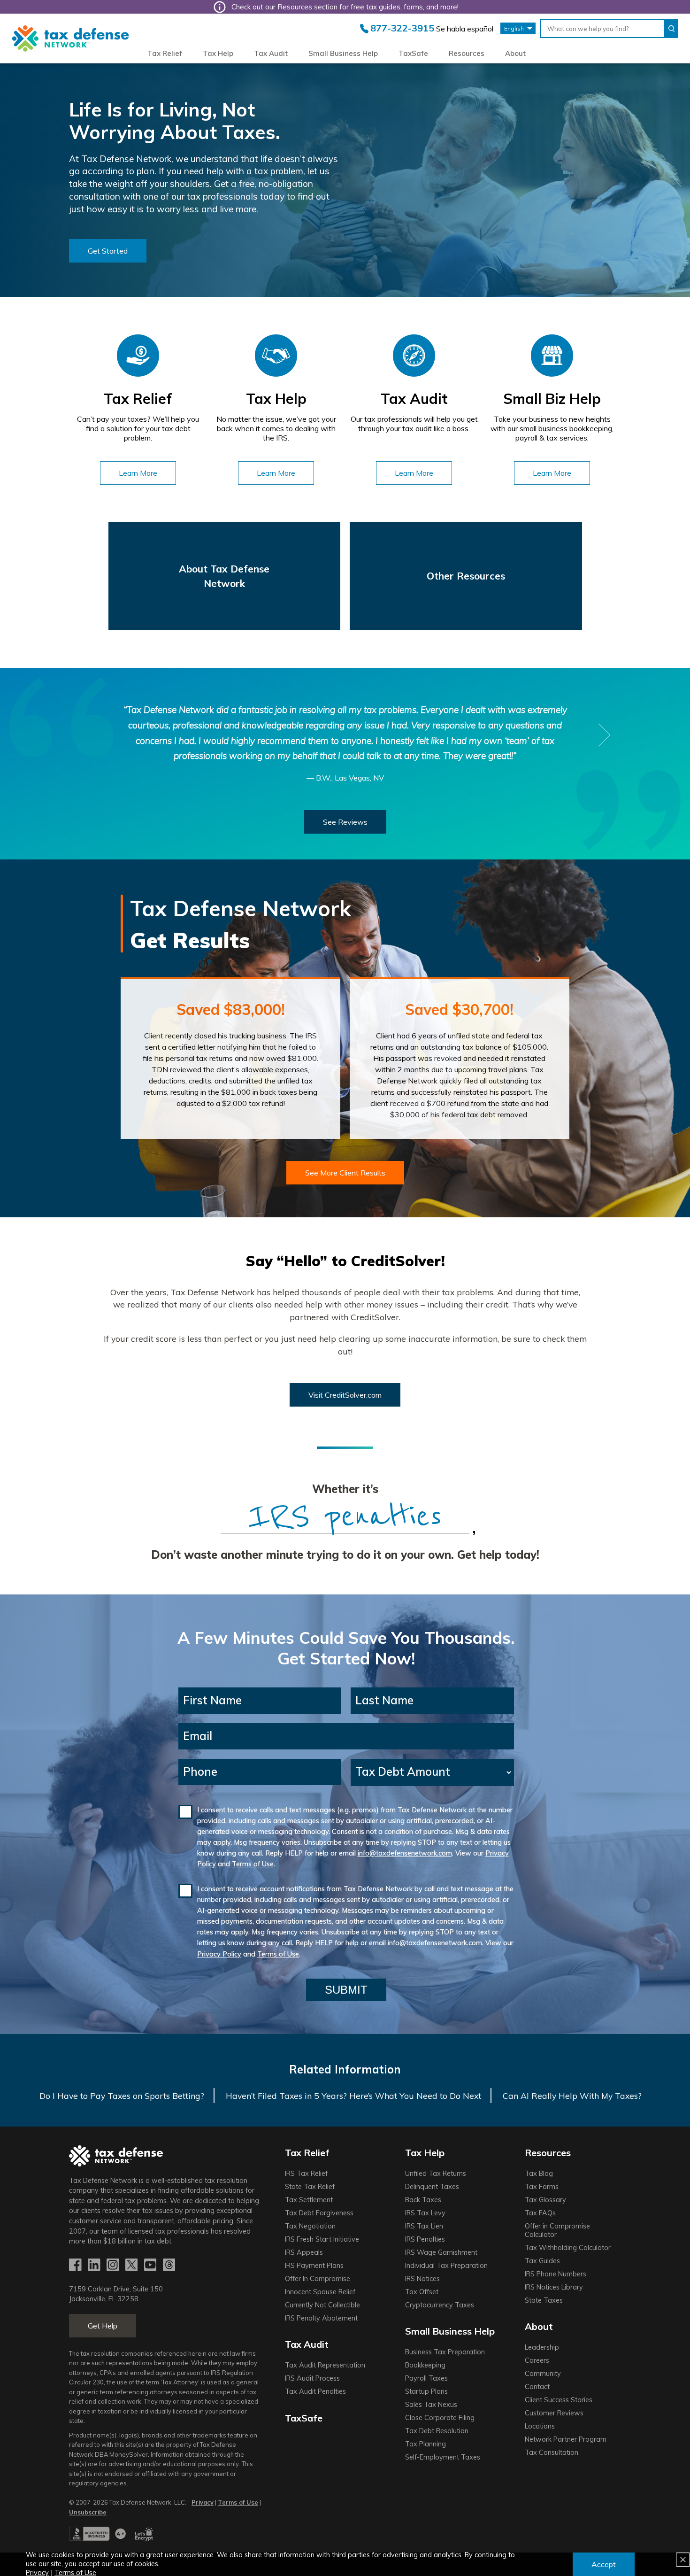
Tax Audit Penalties (315, 2391)
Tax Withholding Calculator (568, 2248)
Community (543, 2374)
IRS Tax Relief (306, 2174)
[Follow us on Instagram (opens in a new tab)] (114, 2266)
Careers (537, 2360)
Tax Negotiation (310, 2226)
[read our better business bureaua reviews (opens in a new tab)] (97, 2538)
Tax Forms (542, 2187)
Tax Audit (271, 53)
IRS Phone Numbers (556, 2274)
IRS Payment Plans (314, 2266)
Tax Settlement (309, 2200)
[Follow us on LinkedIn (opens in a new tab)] (95, 2266)
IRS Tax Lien (424, 2226)
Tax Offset (422, 2292)
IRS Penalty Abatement (321, 2318)
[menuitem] (165, 54)
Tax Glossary (545, 2200)
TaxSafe (413, 53)
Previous (85, 735)
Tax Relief (165, 53)
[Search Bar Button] (671, 29)
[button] (108, 251)
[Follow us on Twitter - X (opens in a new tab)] (132, 2266)
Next (605, 735)
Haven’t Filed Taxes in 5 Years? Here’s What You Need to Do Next (353, 2096)
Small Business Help (343, 53)
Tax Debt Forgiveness (319, 2213)
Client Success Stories (559, 2400)
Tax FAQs (540, 2213)
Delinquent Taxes (432, 2187)
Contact (537, 2387)
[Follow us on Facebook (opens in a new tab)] (76, 2266)
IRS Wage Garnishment (441, 2252)
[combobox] (602, 29)
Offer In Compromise (318, 2279)
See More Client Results (345, 1173)
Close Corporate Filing (440, 2418)
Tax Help (218, 53)
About (515, 53)
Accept (604, 2564)
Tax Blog (539, 2174)
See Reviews (345, 822)
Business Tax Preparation (445, 2352)
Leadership (542, 2347)
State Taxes (544, 2300)
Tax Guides (542, 2261)
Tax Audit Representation (325, 2365)
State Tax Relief (310, 2187)
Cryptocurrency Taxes (440, 2305)
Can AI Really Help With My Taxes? (572, 2096)
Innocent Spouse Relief (320, 2292)
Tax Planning (425, 2444)
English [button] (514, 28)
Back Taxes (423, 2200)
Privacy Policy (219, 1954)
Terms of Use (253, 1864)
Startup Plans (426, 2391)
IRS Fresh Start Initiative (322, 2239)
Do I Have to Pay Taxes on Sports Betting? (122, 2096)
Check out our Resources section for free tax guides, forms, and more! (345, 7)
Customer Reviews (554, 2413)
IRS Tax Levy (425, 2213)
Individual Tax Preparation (446, 2266)
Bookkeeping (425, 2365)
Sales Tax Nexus (431, 2405)
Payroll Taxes (426, 2378)
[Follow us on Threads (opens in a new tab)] (170, 2266)
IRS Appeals (304, 2252)
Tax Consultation (552, 2452)
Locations (540, 2426)
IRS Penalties (425, 2239)
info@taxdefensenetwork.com (405, 1853)
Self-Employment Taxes (443, 2457)
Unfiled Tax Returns (436, 2174)
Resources (467, 53)
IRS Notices (422, 2279)
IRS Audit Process (312, 2378)
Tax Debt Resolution (437, 2431)
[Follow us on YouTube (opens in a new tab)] (151, 2266)
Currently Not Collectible (322, 2305)
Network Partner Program (566, 2439)
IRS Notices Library (554, 2287)
